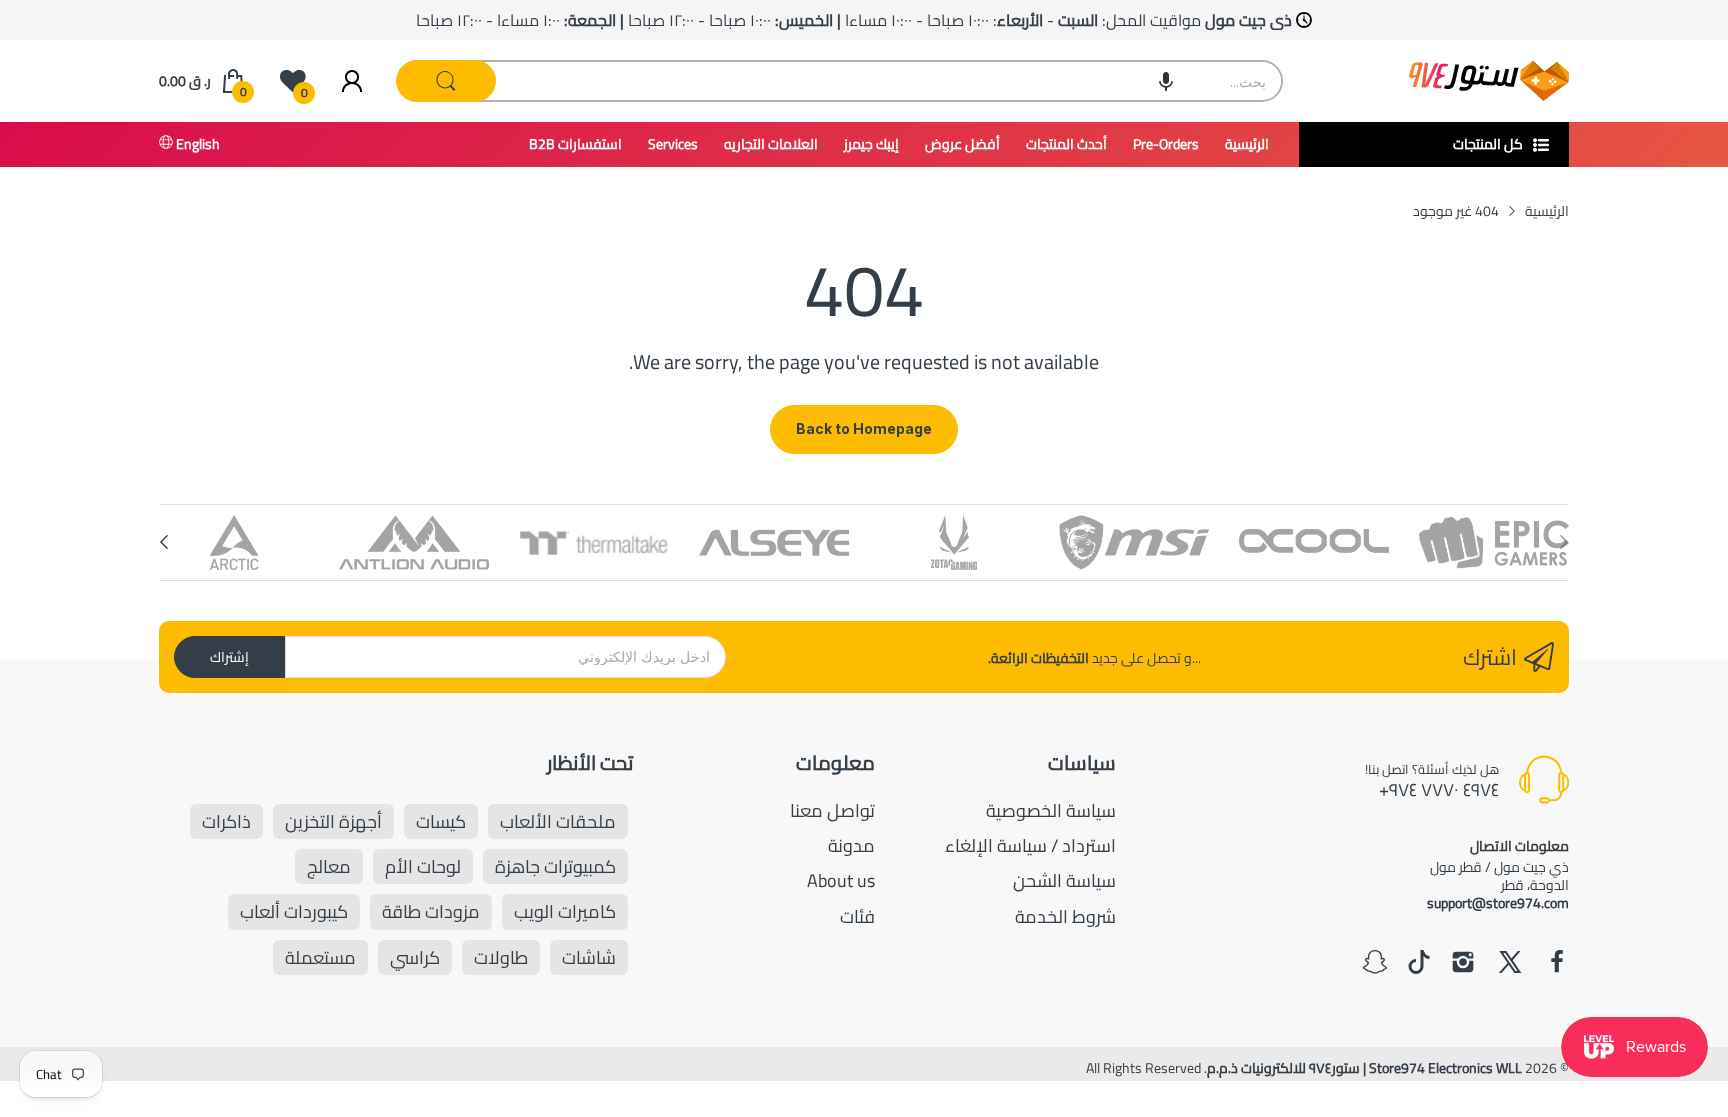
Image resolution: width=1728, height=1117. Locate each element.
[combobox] (840, 81)
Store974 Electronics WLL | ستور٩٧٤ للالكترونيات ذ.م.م (1364, 1068)
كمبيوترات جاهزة (555, 866)
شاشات (589, 957)
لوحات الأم (423, 866)
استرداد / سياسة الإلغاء (1030, 845)
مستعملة (320, 957)
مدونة (851, 845)
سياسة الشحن (1064, 880)
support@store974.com (1498, 903)
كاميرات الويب (565, 911)
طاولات (501, 957)
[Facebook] (1557, 964)
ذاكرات (226, 821)
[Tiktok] (1419, 964)
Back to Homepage (864, 428)
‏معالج (329, 866)
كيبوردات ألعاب (294, 911)
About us (841, 880)
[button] (1166, 81)
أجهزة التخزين (333, 821)
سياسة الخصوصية (1051, 810)
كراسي (415, 957)
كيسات (441, 821)
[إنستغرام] (1463, 964)
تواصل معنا (832, 810)
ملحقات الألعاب (558, 821)
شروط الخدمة (1065, 916)
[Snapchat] (1375, 964)
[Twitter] (1510, 964)
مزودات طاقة (431, 911)
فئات (857, 916)
